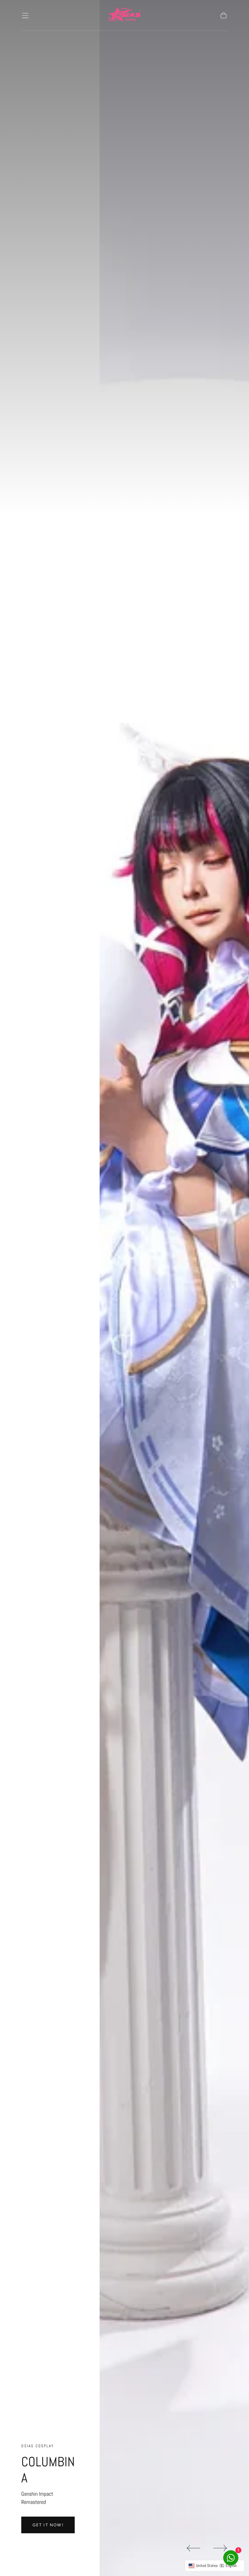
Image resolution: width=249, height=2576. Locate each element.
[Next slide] (220, 2548)
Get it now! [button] (48, 2525)
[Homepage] (124, 15)
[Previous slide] (193, 2548)
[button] (25, 15)
